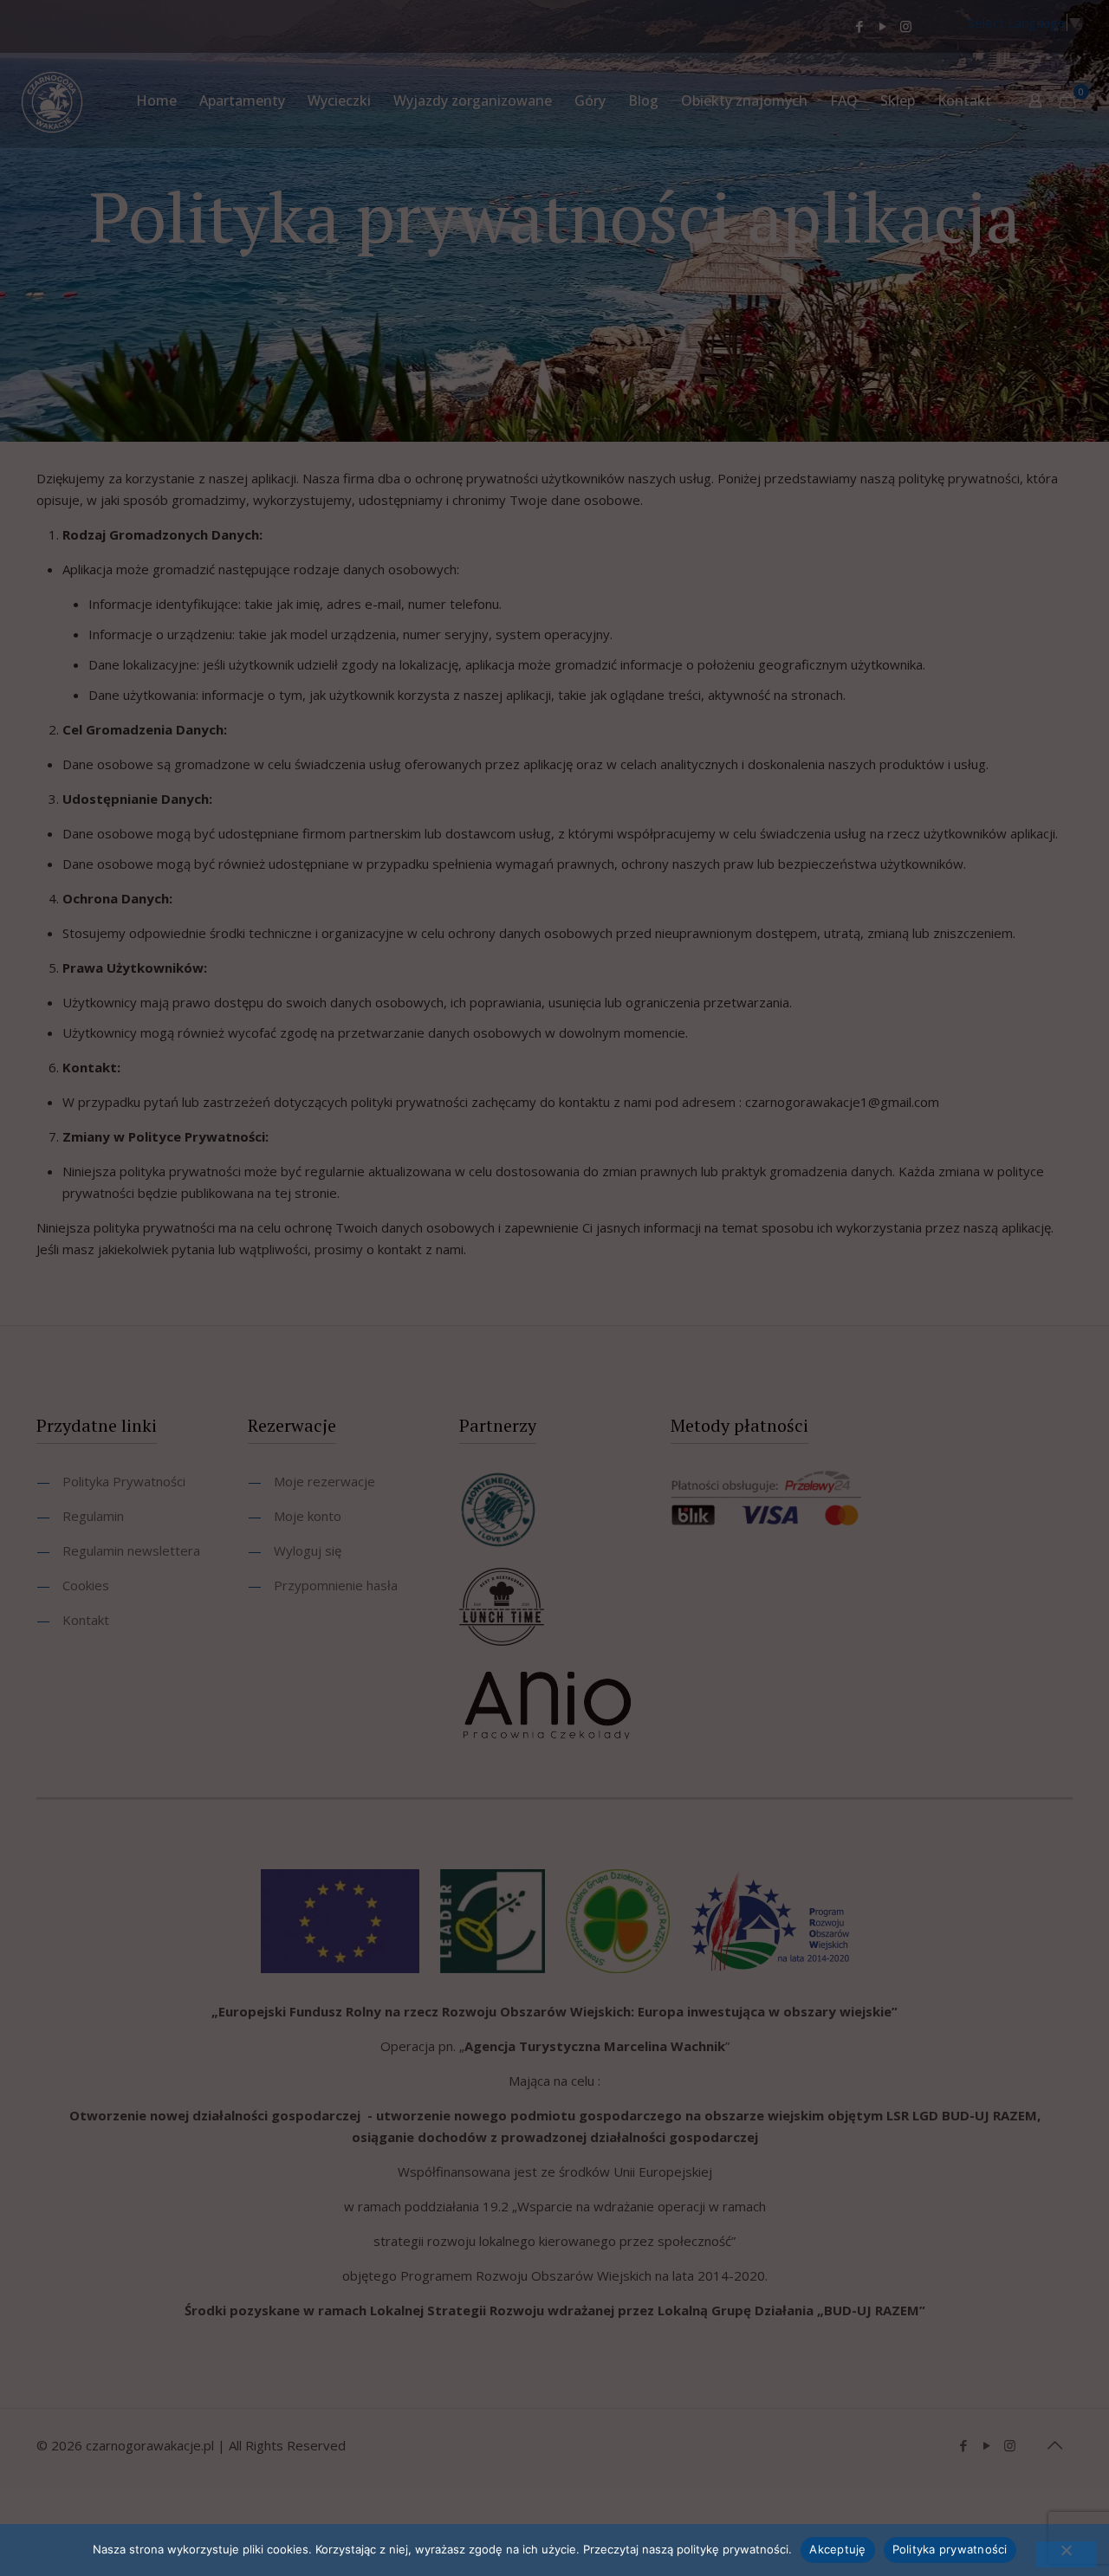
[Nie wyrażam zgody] (1066, 2554)
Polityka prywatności (950, 2549)
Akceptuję (837, 2549)
